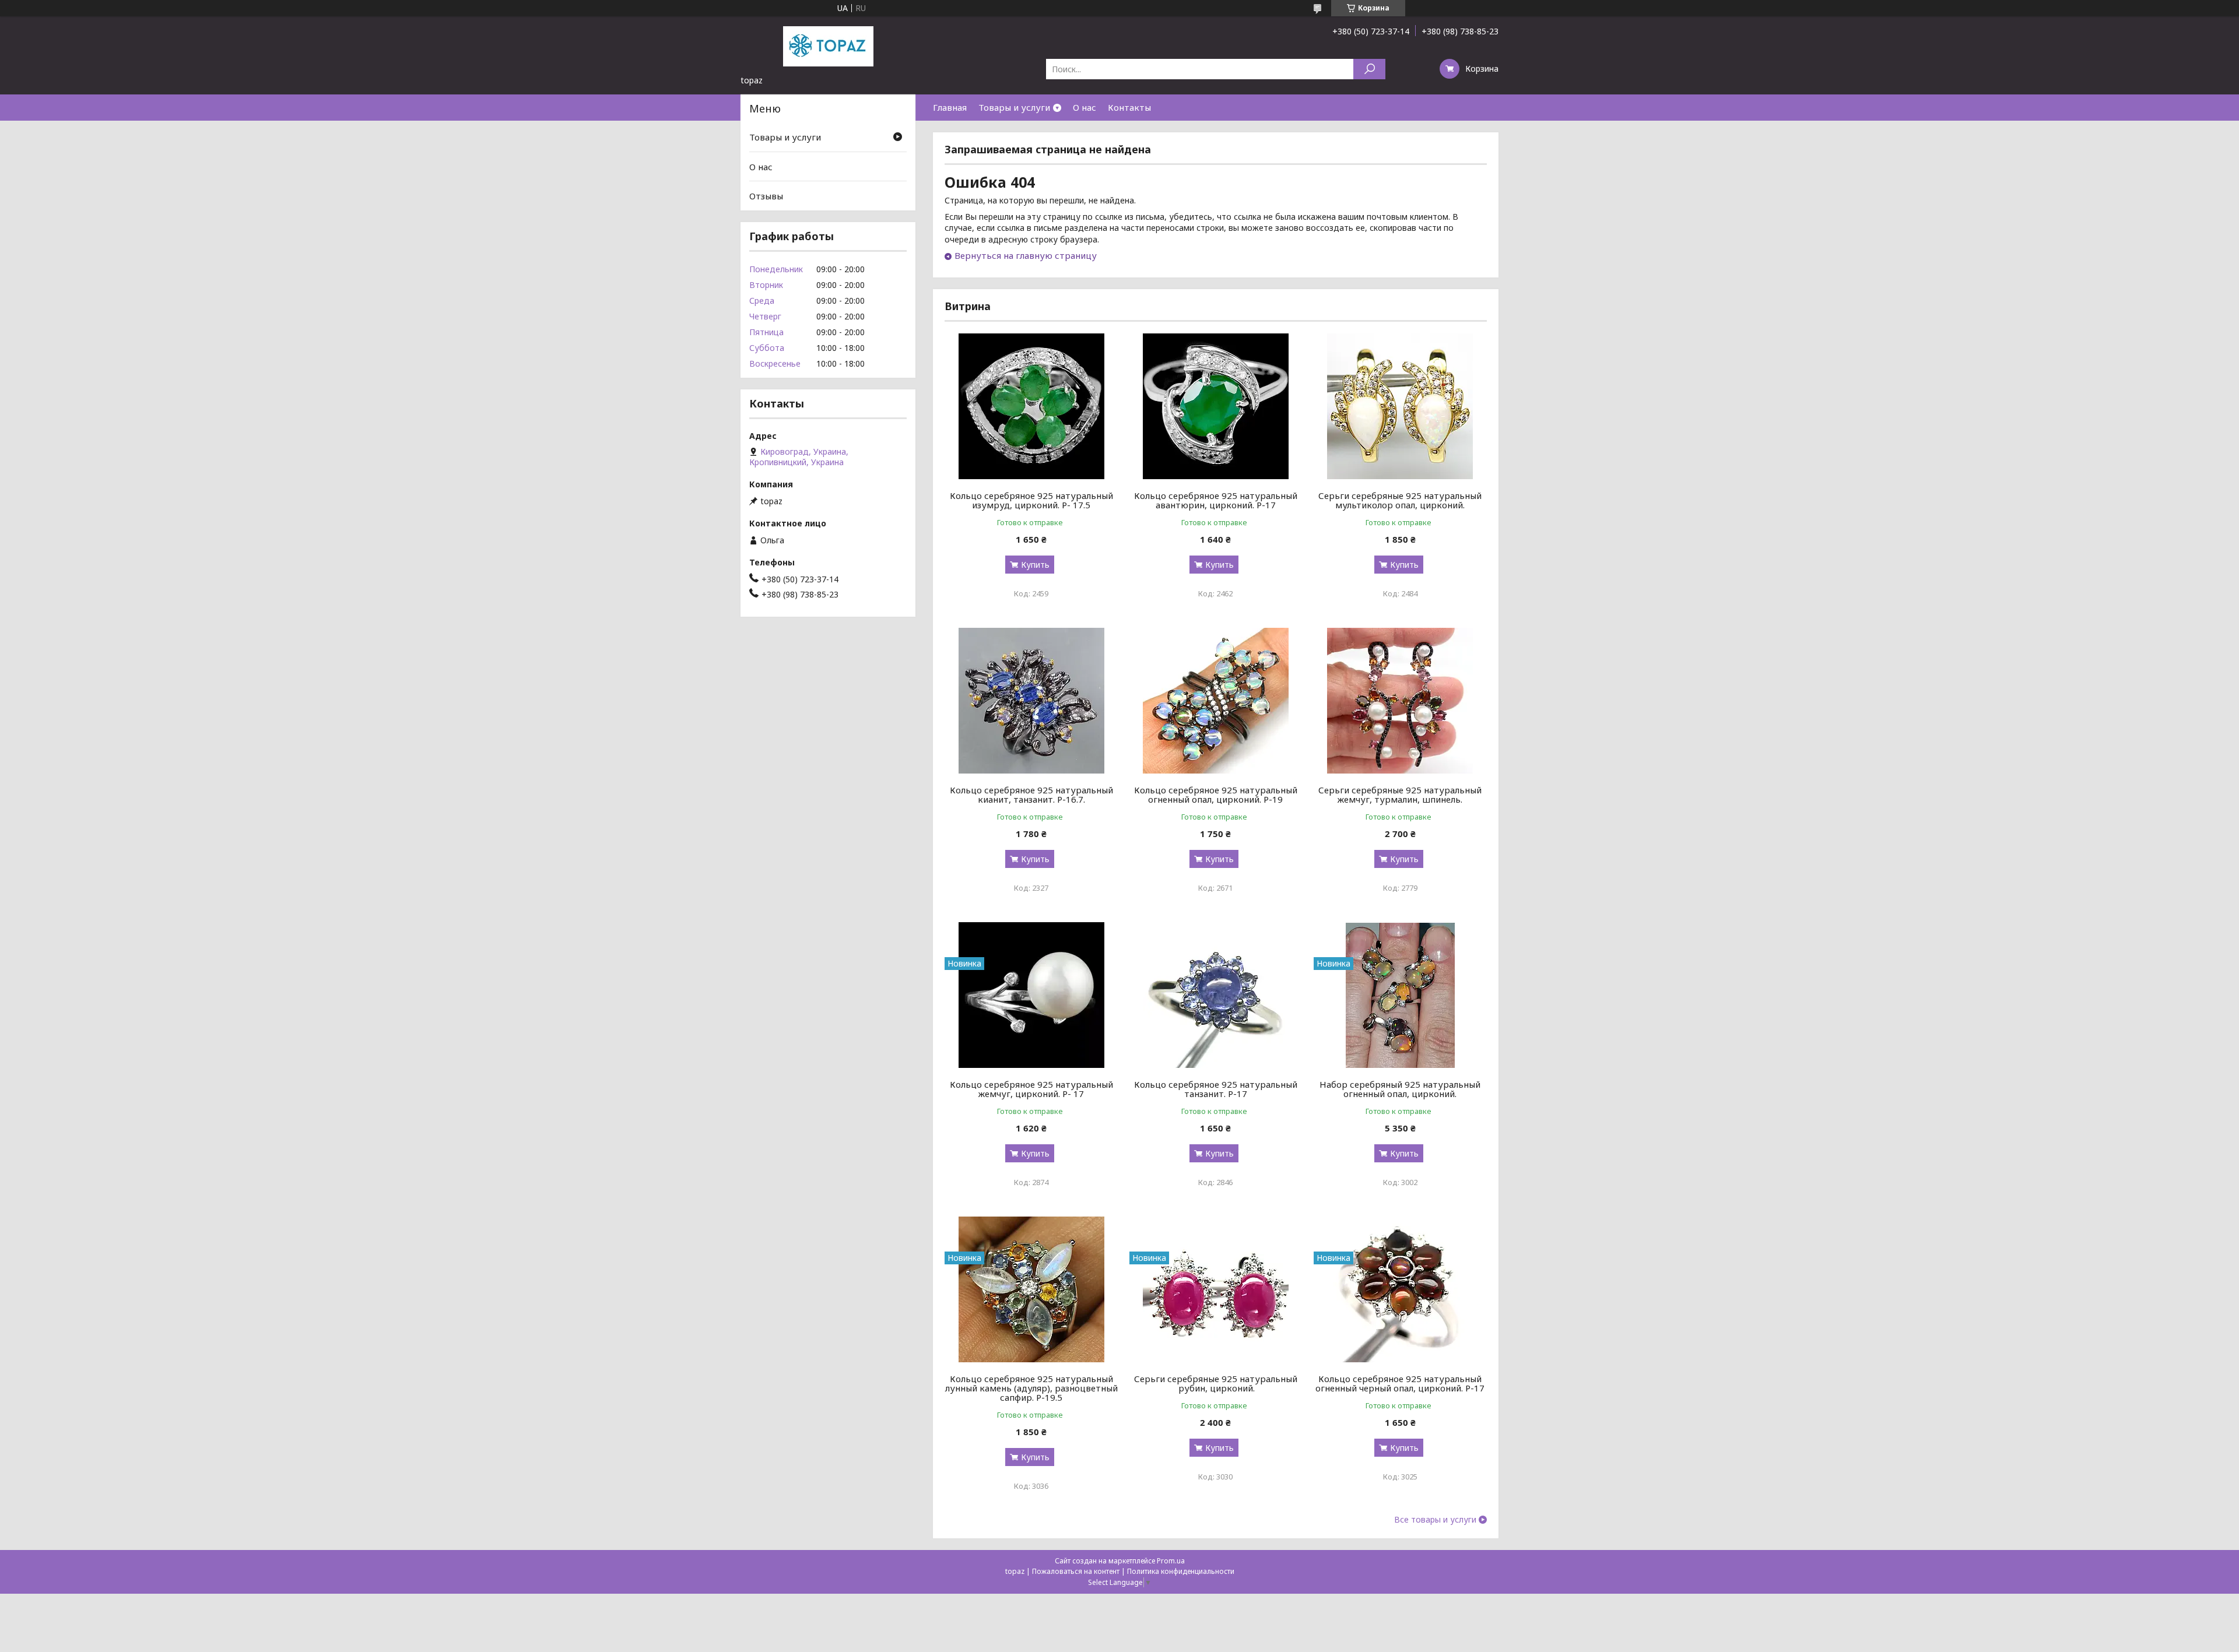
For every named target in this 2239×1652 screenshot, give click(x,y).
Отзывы (766, 196)
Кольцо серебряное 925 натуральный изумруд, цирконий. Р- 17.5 (1031, 500)
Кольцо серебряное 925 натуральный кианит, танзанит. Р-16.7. (1031, 795)
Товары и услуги (1014, 107)
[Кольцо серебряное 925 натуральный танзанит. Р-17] (1216, 995)
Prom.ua (1171, 1561)
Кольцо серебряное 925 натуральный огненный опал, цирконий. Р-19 (1216, 795)
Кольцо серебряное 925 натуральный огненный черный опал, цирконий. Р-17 (1400, 1383)
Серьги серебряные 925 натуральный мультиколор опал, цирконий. (1400, 500)
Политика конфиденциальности (1181, 1571)
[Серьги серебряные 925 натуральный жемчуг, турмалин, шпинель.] (1400, 701)
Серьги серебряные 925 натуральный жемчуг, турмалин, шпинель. (1400, 795)
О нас (1085, 107)
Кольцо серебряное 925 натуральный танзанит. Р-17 (1216, 1089)
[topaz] (828, 45)
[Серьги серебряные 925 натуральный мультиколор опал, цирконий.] (1400, 406)
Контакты (1129, 107)
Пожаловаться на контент (1076, 1571)
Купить (1035, 565)
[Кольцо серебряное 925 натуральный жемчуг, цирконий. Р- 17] (1031, 995)
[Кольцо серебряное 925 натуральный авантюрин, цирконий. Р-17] (1216, 406)
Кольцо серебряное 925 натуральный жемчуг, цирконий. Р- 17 (1031, 1089)
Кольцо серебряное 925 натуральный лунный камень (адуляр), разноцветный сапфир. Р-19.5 (1031, 1388)
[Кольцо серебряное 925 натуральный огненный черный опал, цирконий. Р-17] (1400, 1289)
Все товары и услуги (1435, 1520)
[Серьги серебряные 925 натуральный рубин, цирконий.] (1216, 1289)
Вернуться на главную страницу (1026, 255)
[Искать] (1369, 69)
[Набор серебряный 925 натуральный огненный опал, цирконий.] (1400, 995)
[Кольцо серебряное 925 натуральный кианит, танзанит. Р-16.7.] (1031, 701)
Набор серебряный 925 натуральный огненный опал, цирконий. (1400, 1089)
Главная (950, 107)
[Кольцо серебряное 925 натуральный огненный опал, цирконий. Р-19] (1216, 701)
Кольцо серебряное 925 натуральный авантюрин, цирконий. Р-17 (1216, 500)
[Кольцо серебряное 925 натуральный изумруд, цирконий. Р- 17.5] (1031, 406)
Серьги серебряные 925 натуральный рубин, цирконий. (1216, 1383)
